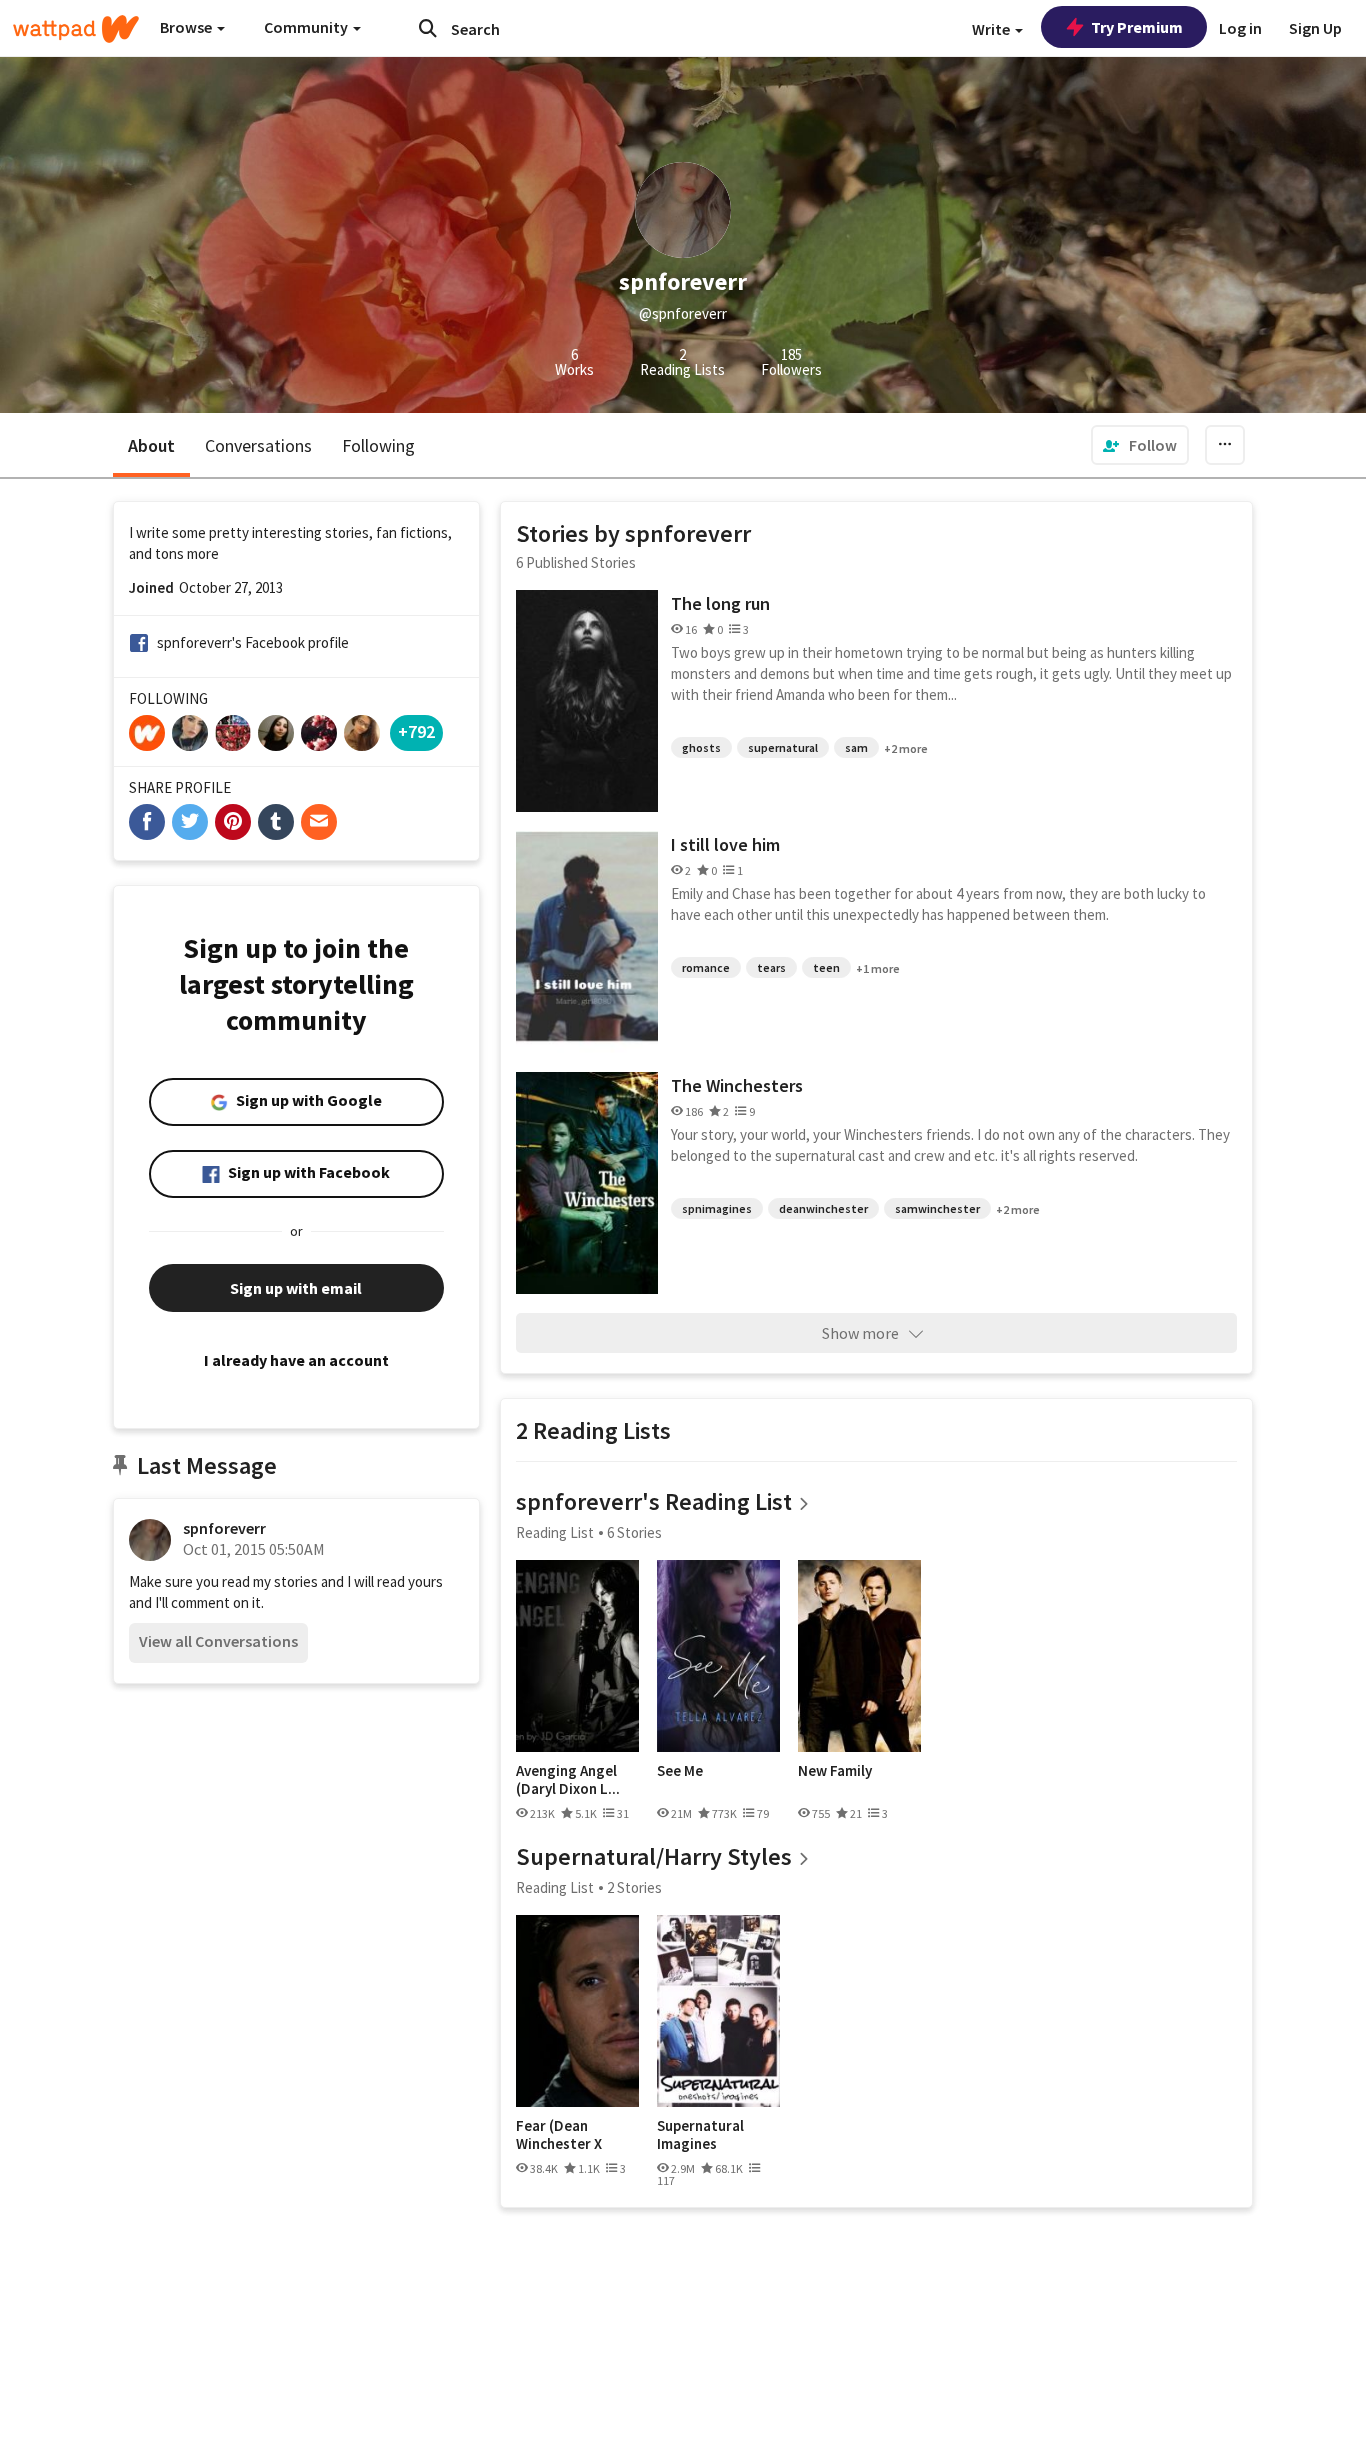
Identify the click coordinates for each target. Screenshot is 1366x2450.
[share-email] (319, 822)
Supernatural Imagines (700, 2134)
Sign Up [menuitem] (1315, 28)
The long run (720, 603)
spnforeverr (224, 1528)
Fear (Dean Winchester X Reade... (559, 2134)
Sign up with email (296, 1288)
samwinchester (937, 1208)
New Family (835, 1771)
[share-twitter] (190, 822)
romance (706, 967)
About (151, 445)
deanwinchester (823, 1208)
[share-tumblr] (276, 822)
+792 (416, 731)
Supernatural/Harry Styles (654, 1856)
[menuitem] (1140, 445)
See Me (680, 1771)
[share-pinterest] (233, 822)
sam (856, 747)
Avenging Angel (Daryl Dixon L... (568, 1779)
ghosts (701, 747)
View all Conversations (218, 1641)
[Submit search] (428, 28)
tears (771, 967)
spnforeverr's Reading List (654, 1501)
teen (826, 967)
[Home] (76, 29)
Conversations (258, 445)
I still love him (725, 844)
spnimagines (717, 1208)
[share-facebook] (147, 822)
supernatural (783, 747)
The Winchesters (737, 1085)
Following (378, 445)
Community (307, 27)
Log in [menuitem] (1240, 28)
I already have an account (296, 1360)
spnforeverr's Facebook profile (253, 642)
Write (992, 29)
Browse (187, 27)
